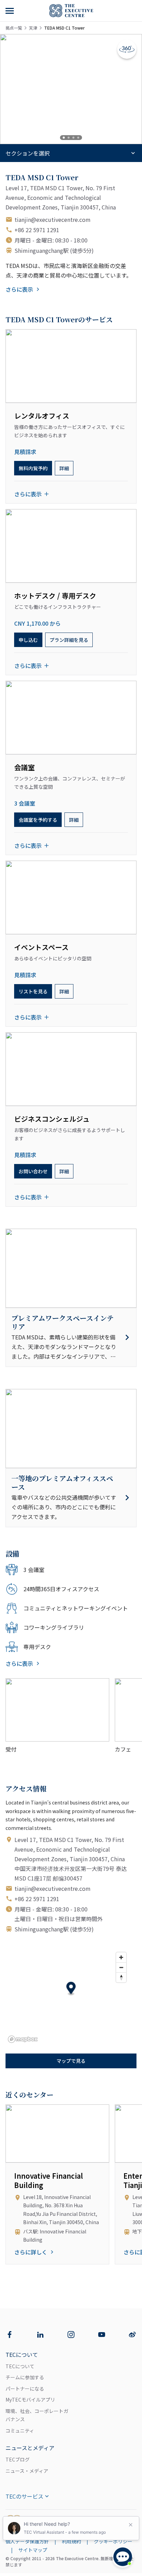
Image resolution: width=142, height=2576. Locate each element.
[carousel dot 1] (64, 138)
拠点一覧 (14, 28)
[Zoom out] (121, 1967)
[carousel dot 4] (78, 138)
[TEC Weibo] (132, 2335)
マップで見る (71, 2061)
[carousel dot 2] (69, 138)
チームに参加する (25, 2377)
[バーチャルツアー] (127, 49)
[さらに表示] (10, 11)
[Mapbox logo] (23, 2039)
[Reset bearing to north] (121, 1977)
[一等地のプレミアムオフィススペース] (71, 1498)
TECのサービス (24, 2496)
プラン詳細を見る (69, 640)
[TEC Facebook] (10, 2335)
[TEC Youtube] (102, 2335)
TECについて (20, 2366)
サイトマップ (33, 2550)
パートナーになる (25, 2389)
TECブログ (18, 2459)
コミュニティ (20, 2431)
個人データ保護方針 (27, 2541)
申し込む (28, 640)
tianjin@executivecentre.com (53, 219)
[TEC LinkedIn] (40, 2335)
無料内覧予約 (33, 468)
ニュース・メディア (27, 2471)
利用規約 (71, 2541)
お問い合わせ (33, 1171)
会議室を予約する (38, 820)
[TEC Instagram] (71, 2335)
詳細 (64, 468)
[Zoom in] (121, 1957)
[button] (71, 1989)
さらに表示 (19, 289)
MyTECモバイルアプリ (30, 2400)
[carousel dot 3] (73, 138)
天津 (33, 28)
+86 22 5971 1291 (37, 230)
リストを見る (33, 991)
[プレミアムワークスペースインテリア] (71, 1337)
